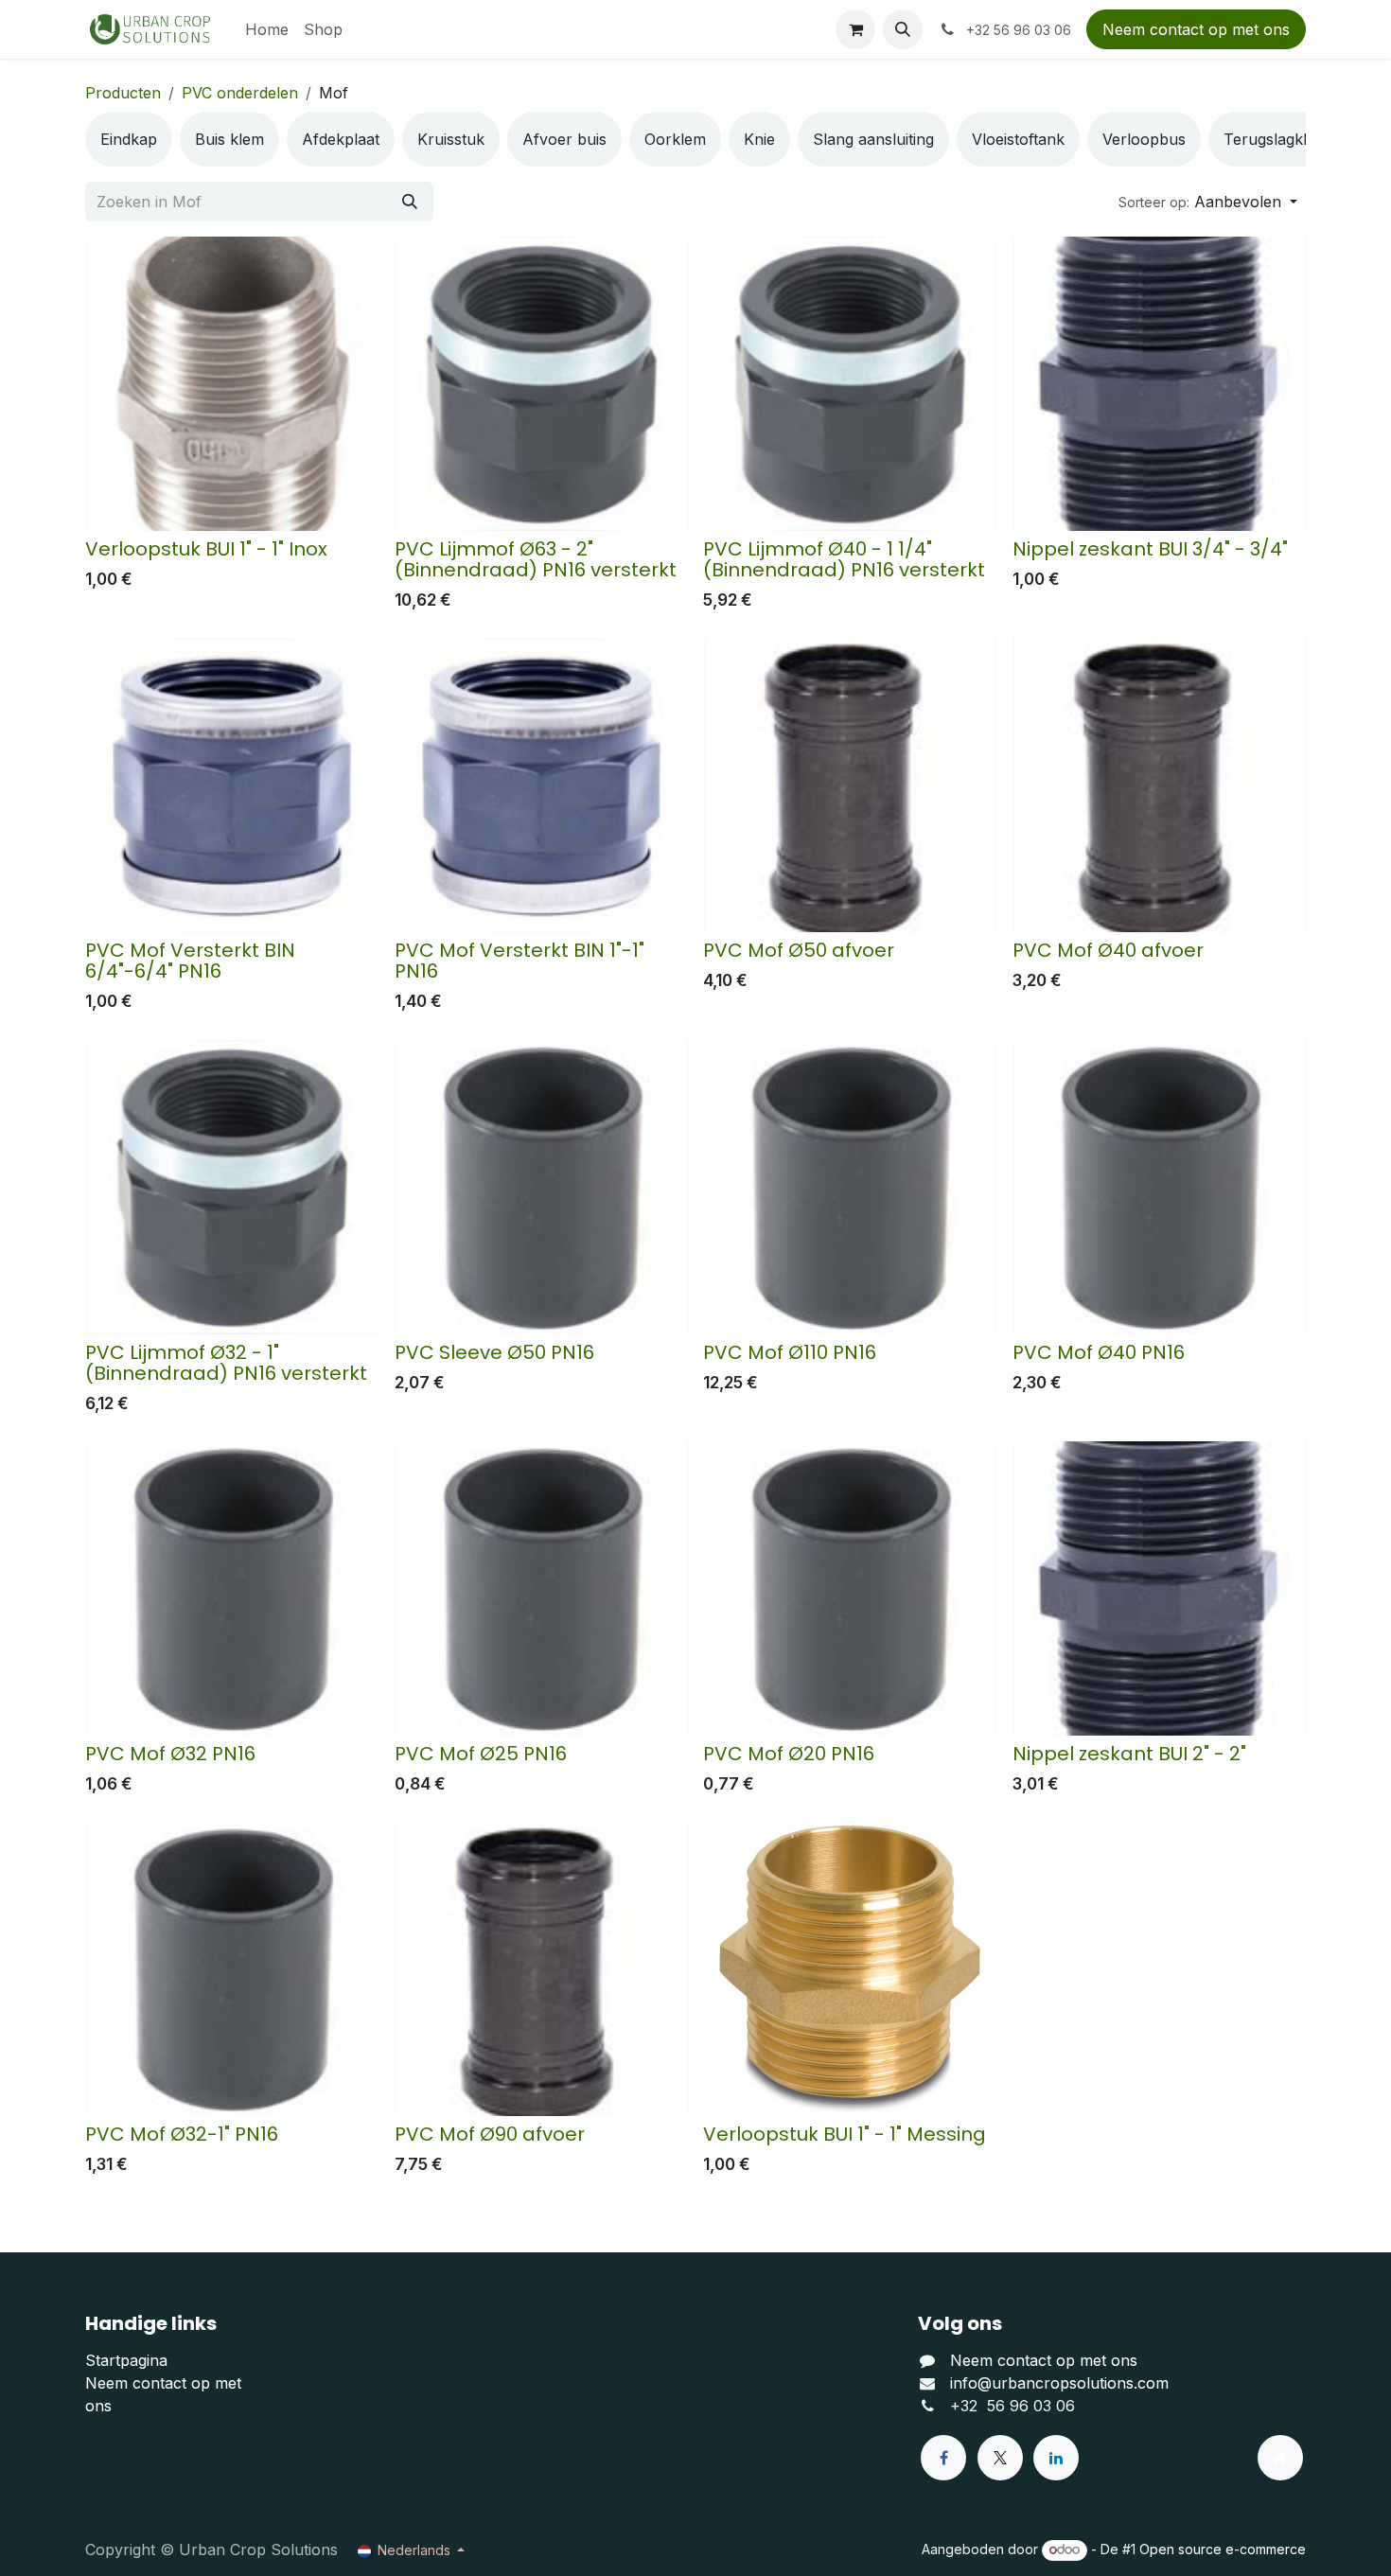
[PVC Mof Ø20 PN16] (850, 1588)
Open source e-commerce (1223, 2549)
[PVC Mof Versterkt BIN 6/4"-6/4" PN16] (232, 785)
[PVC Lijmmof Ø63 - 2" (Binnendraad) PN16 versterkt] (542, 384)
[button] (903, 29)
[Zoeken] (410, 202)
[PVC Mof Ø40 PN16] (1160, 1187)
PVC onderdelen (240, 93)
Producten (123, 93)
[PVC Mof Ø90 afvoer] (542, 1969)
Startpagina (126, 2360)
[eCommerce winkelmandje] (855, 29)
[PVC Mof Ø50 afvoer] (850, 785)
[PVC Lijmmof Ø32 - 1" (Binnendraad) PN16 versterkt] (232, 1187)
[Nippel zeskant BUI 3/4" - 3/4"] (1160, 384)
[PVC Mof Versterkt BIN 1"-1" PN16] (542, 785)
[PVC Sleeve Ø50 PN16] (542, 1187)
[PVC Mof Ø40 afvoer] (1160, 785)
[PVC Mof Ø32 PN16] (232, 1588)
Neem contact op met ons (1196, 29)
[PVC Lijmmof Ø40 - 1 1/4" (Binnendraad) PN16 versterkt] (850, 384)
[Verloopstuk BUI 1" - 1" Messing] (850, 1969)
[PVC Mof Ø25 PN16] (542, 1588)
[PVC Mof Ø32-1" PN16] (232, 1969)
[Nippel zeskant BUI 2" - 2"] (1160, 1588)
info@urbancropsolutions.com (1059, 2383)
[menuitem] (267, 29)
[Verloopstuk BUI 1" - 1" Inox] (232, 384)
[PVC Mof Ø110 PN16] (850, 1187)
